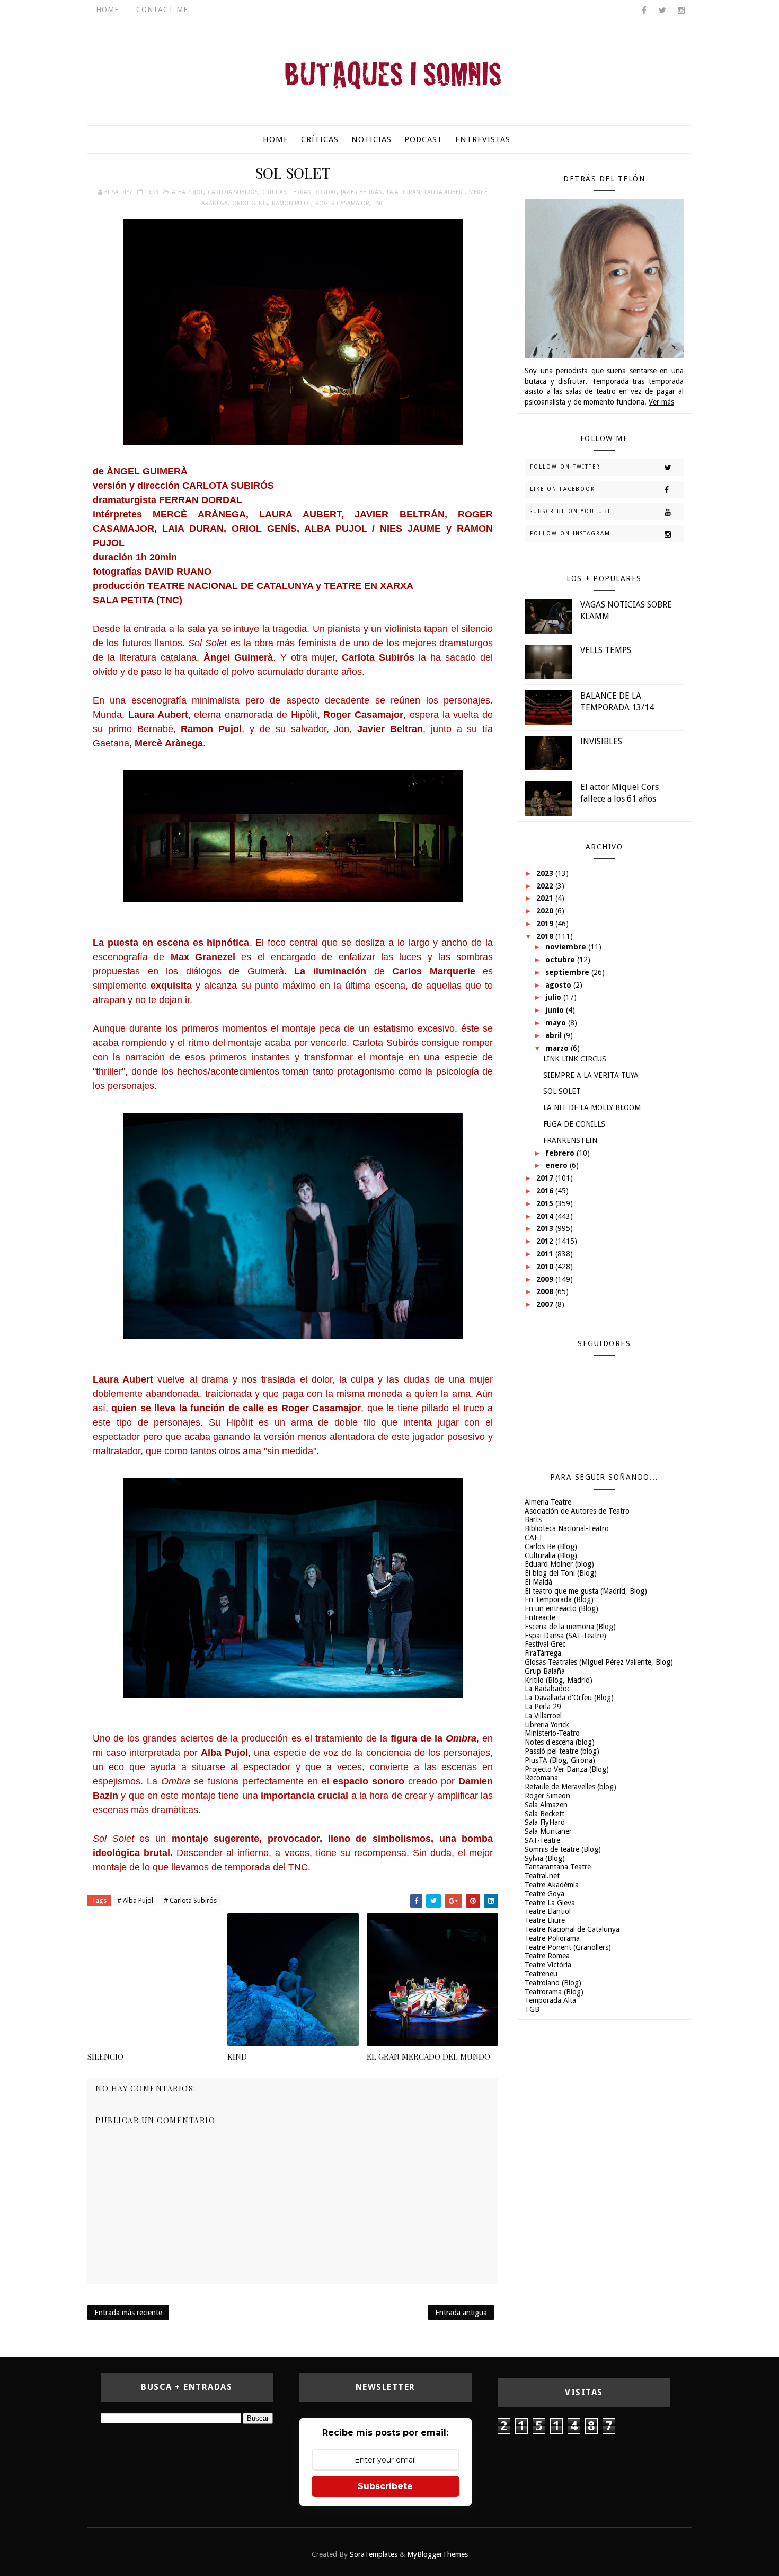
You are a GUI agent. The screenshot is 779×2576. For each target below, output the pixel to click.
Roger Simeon (547, 1796)
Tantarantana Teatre (558, 1867)
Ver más (661, 402)
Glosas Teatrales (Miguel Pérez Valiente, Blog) (599, 1662)
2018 (546, 936)
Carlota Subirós (233, 192)
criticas (274, 192)
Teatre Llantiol (548, 1911)
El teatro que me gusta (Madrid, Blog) (586, 1591)
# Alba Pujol (135, 1900)
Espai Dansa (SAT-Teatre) (565, 1636)
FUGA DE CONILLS (574, 1124)
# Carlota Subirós (190, 1900)
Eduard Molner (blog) (559, 1564)
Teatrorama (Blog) (554, 1992)
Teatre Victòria (548, 1965)
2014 (546, 1216)
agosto (559, 985)
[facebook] (644, 11)
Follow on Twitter (565, 467)
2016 (546, 1191)
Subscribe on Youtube (571, 511)
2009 (546, 1279)
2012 (546, 1241)
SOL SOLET (562, 1091)
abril (555, 1035)
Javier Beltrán (362, 192)
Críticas (320, 139)
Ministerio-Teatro (552, 1733)
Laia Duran (404, 192)
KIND (237, 2056)
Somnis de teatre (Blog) (563, 1849)
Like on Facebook (563, 489)
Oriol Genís (250, 203)
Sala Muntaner (548, 1831)
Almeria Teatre (548, 1502)
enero (557, 1165)
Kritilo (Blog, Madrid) (559, 1680)
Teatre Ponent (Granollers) (568, 1947)
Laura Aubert (445, 192)
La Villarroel (543, 1716)
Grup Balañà (545, 1671)
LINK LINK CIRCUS (575, 1059)
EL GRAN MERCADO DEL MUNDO (428, 2056)
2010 (546, 1267)
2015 (546, 1203)
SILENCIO (105, 2056)
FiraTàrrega (543, 1653)
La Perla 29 (543, 1707)
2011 (546, 1254)
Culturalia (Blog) (551, 1555)
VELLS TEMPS (606, 650)
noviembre (567, 947)
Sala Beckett (545, 1814)
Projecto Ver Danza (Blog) (567, 1769)
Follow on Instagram (570, 534)
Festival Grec (545, 1644)
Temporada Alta (550, 2000)
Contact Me (162, 10)
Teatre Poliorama (552, 1938)
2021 (546, 898)
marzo (558, 1048)
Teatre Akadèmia (552, 1885)
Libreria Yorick (547, 1725)
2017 (546, 1178)
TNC (379, 203)
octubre (561, 960)
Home (108, 10)
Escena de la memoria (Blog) (570, 1627)
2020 (546, 911)
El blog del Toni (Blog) (561, 1573)
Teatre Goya (545, 1894)
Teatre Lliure (545, 1920)
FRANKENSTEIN (570, 1140)
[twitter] (662, 11)
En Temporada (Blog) (559, 1599)
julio (554, 997)
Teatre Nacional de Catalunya (572, 1929)
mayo (557, 1023)
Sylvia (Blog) (545, 1858)
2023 (546, 873)
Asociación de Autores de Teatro (577, 1511)
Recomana (541, 1778)
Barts (533, 1519)
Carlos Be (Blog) (551, 1546)
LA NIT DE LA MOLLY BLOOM (592, 1107)
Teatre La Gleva (550, 1903)
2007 (546, 1304)
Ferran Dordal (313, 192)
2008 (546, 1291)
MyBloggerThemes (437, 2554)
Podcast (423, 139)
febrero (561, 1153)
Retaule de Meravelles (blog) (570, 1787)
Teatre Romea (547, 1956)
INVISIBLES (601, 741)
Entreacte (540, 1617)
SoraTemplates (374, 2554)
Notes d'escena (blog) (560, 1742)
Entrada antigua (461, 2313)
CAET (534, 1537)
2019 (546, 924)
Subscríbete (385, 2486)
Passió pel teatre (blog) (562, 1751)
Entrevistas (483, 139)
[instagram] (681, 11)
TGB (532, 2009)
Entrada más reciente (128, 2313)
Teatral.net (542, 1876)
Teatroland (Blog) (553, 1983)
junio (556, 1010)
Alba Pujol (188, 192)
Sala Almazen (546, 1805)
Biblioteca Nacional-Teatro (567, 1528)
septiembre (568, 972)
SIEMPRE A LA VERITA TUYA (591, 1075)
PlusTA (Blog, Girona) (560, 1760)
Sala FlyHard (545, 1822)
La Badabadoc (547, 1689)
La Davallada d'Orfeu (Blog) (569, 1698)
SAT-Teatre (542, 1840)
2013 (546, 1228)
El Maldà (538, 1582)
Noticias (371, 139)
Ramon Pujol (291, 203)
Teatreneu (541, 1974)
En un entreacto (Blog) (561, 1608)
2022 (546, 886)
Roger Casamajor (342, 203)
